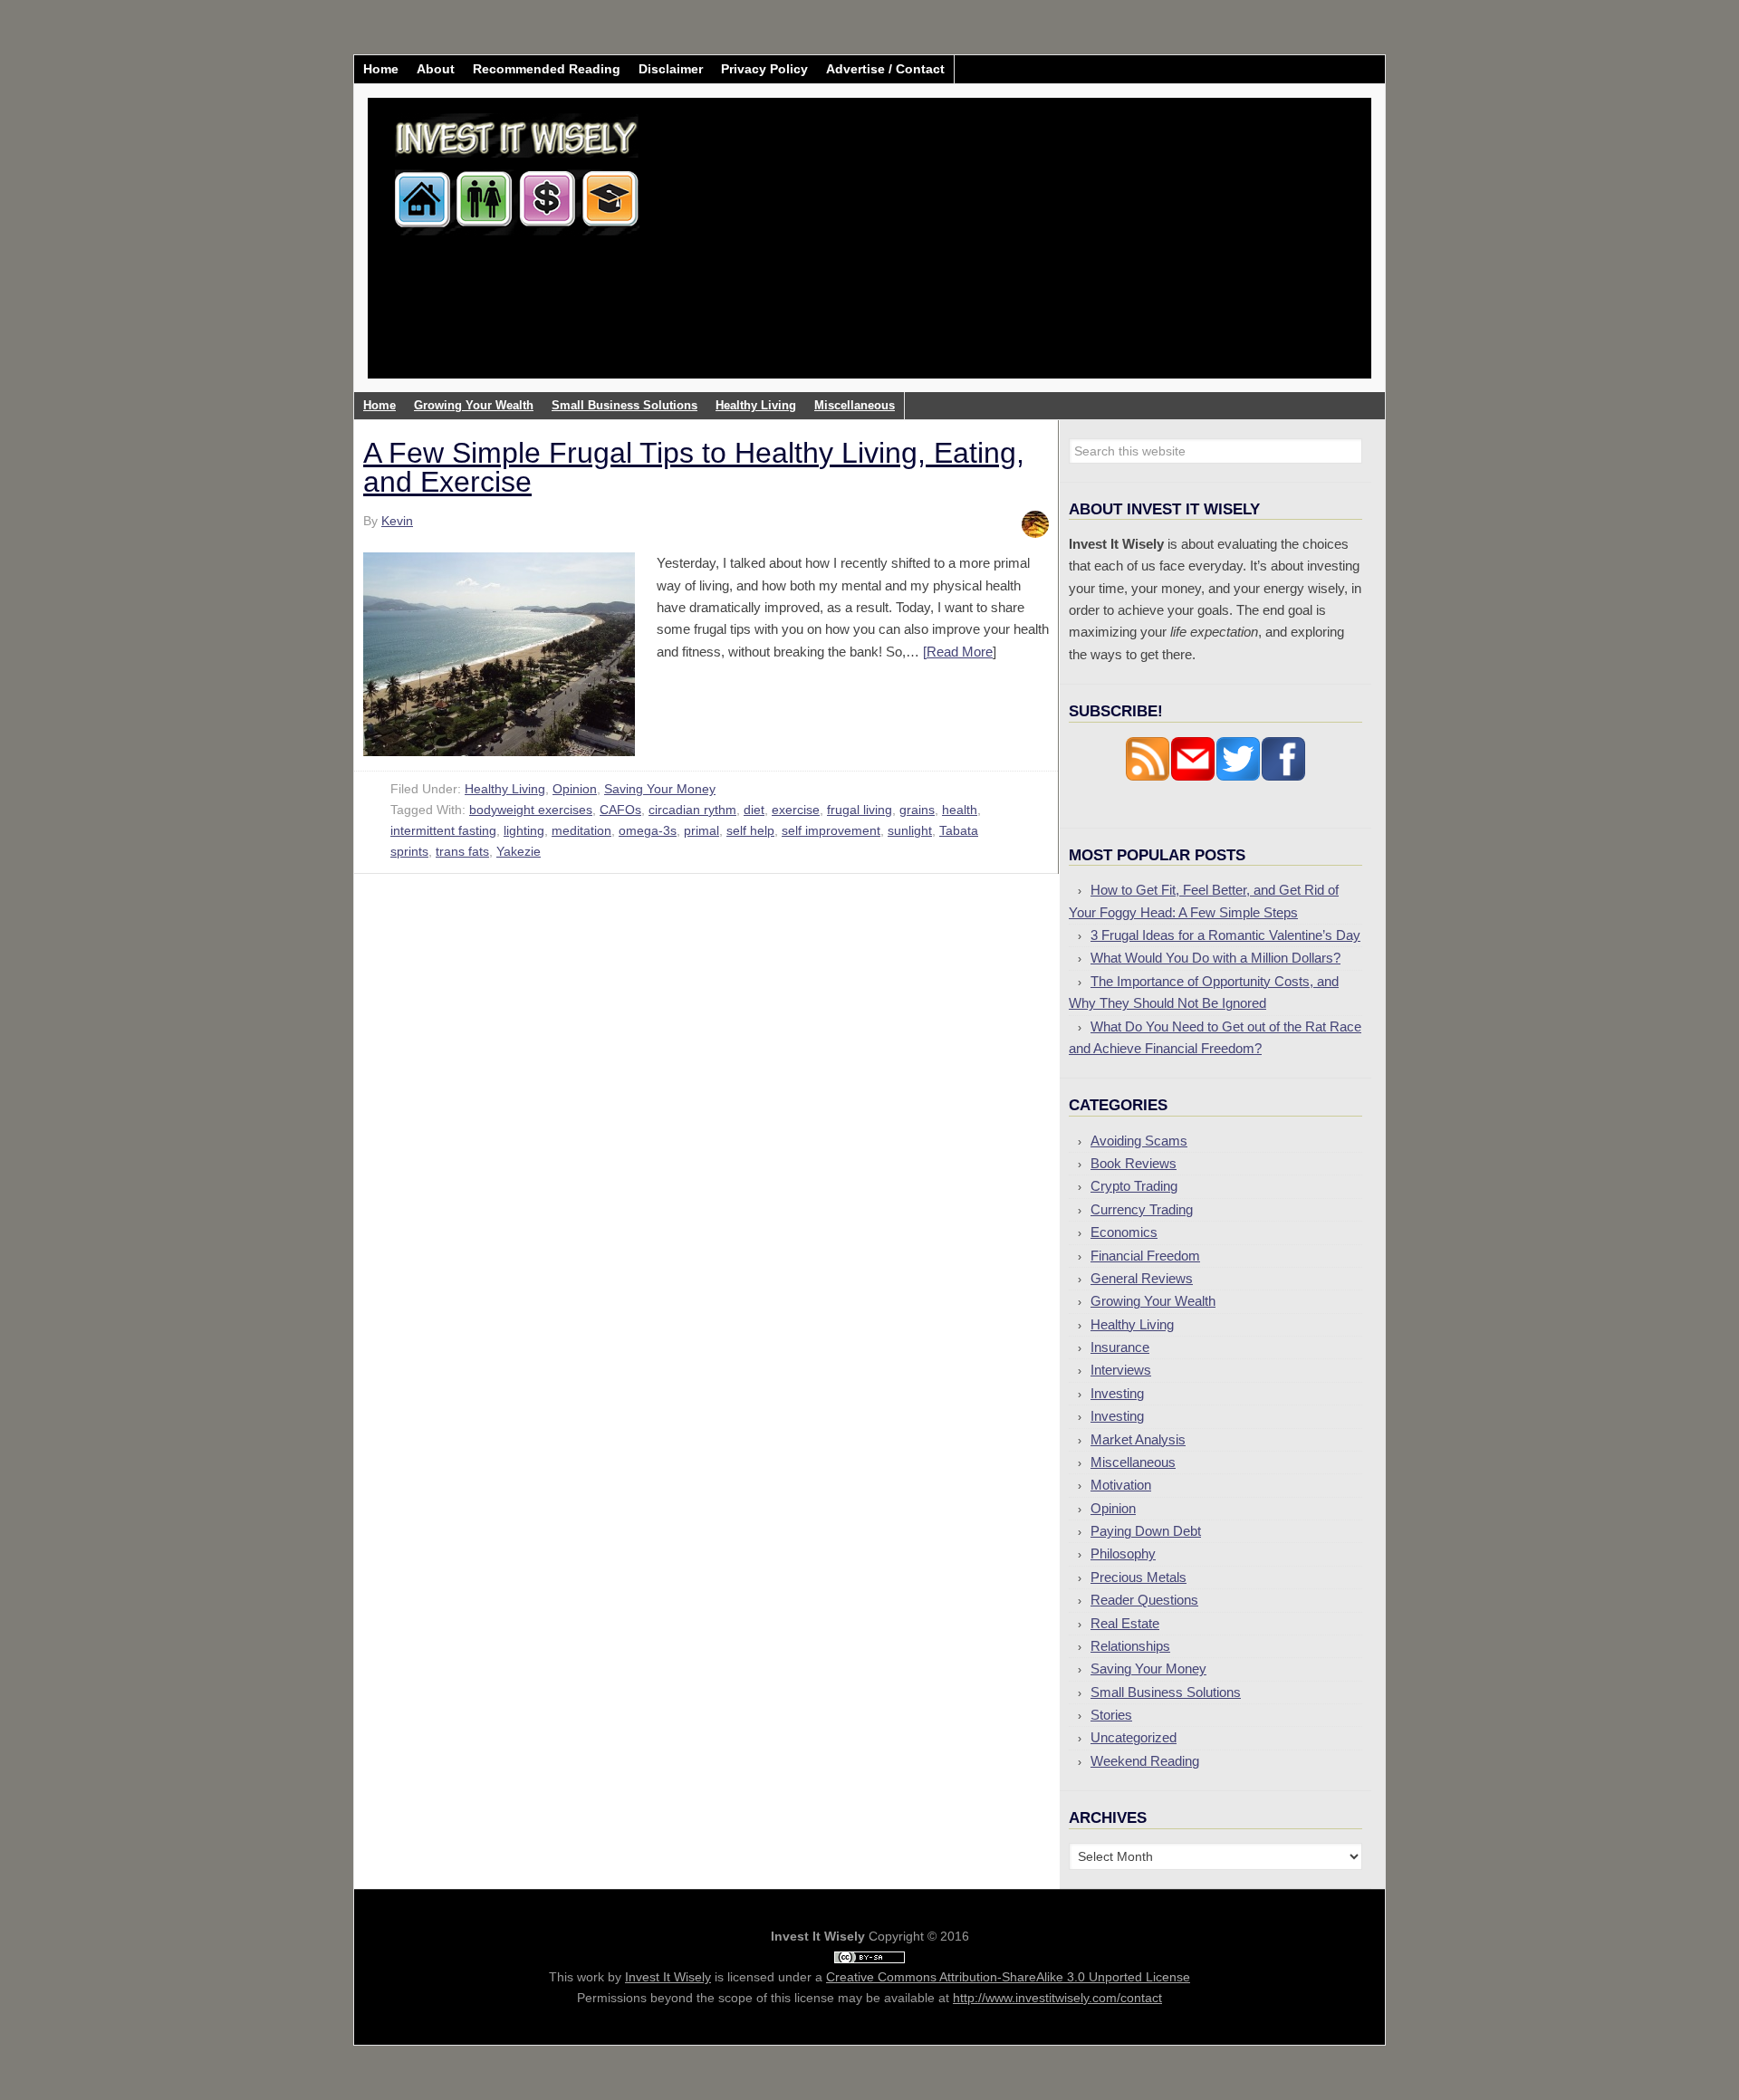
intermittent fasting (443, 830)
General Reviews (1142, 1278)
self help (750, 830)
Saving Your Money (660, 789)
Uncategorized (1134, 1737)
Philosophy (1123, 1553)
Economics (1124, 1232)
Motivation (1121, 1485)
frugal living (860, 810)
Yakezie (519, 851)
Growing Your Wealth (1153, 1301)
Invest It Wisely (517, 167)
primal (701, 830)
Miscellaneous (1133, 1462)
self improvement (831, 830)
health (960, 810)
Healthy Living (505, 789)
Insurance (1120, 1347)
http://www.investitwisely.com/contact (1057, 1998)
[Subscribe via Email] (1193, 777)
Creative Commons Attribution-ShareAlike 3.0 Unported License (1008, 1977)
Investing (1117, 1393)
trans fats (462, 851)
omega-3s (648, 830)
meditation (581, 830)
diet (754, 810)
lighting (524, 830)
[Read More (958, 652)
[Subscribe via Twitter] (1238, 777)
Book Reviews (1134, 1163)
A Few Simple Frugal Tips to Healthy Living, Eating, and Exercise (694, 467)
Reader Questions (1144, 1600)
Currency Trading (1142, 1209)
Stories (1111, 1715)
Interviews (1121, 1370)
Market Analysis (1138, 1439)
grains (917, 810)
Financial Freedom (1145, 1256)
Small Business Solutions (1166, 1692)
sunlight (910, 830)
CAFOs (620, 810)
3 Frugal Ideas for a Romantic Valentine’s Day (1225, 935)
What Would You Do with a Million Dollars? (1215, 958)
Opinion (575, 789)
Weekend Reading (1145, 1761)
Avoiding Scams (1139, 1141)
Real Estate (1125, 1623)
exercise (796, 810)
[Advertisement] (976, 252)
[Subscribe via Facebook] (1283, 777)
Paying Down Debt (1146, 1531)
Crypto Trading (1134, 1186)
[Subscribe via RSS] (1148, 777)
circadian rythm (692, 810)
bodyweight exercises (531, 810)
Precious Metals (1139, 1577)
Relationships (1130, 1646)
